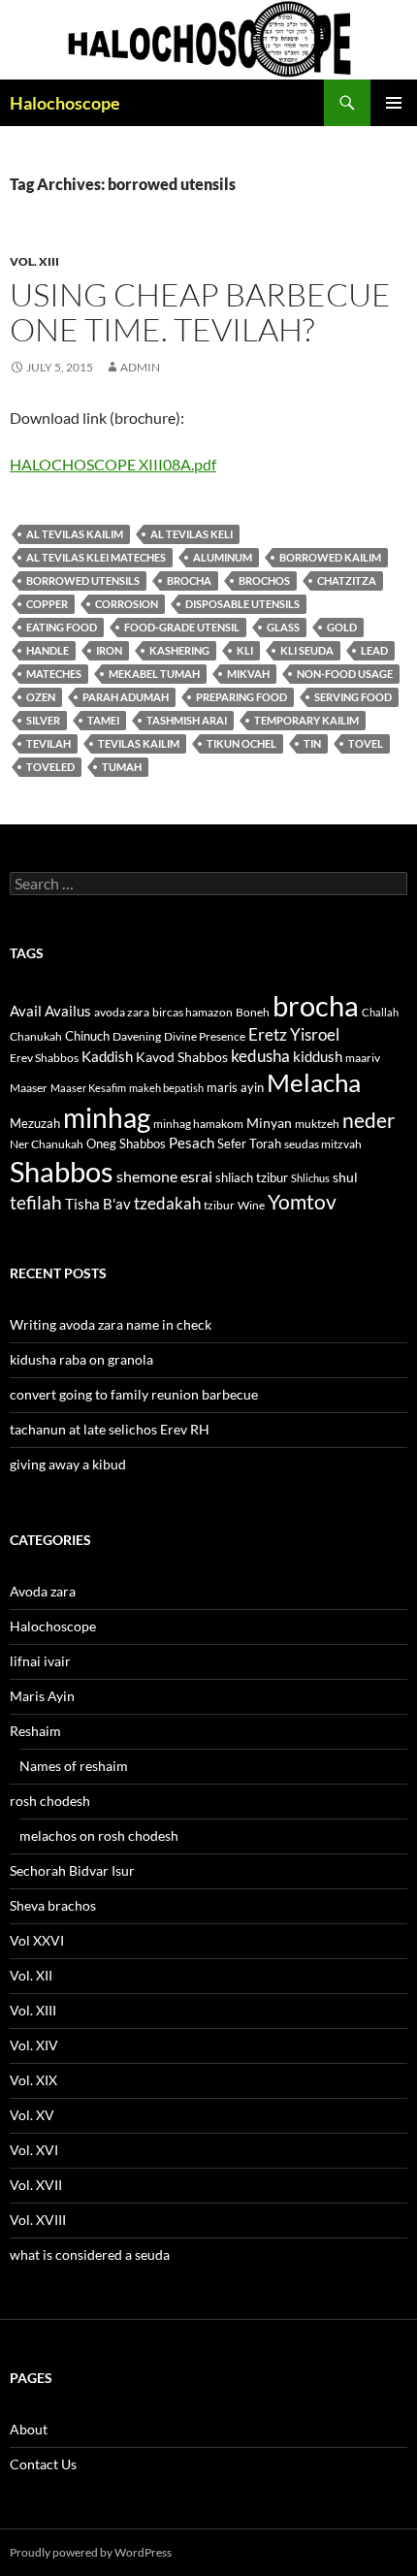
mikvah (248, 674)
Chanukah (36, 1036)
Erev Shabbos (44, 1058)
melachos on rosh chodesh (99, 1835)
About (29, 2429)
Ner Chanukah (47, 1144)
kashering (179, 650)
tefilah (36, 1202)
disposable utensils (242, 604)
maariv (363, 1058)
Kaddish (107, 1057)
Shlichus (310, 1178)
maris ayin (235, 1087)
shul (345, 1177)
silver (43, 720)
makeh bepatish (166, 1088)
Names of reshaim (74, 1766)
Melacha (314, 1082)
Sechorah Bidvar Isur (72, 1870)
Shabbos (62, 1171)
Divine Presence (205, 1036)
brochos (264, 580)
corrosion (127, 604)
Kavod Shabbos (182, 1057)
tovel (366, 743)
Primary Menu (394, 103)
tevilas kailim (139, 743)
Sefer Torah (249, 1143)
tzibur (219, 1205)
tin (312, 743)
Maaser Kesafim (88, 1088)
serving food (353, 697)
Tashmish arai (187, 720)
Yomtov (302, 1202)
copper (47, 604)
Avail (26, 1011)
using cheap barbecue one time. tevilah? (200, 312)
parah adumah (126, 697)
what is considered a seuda (90, 2254)
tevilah (48, 743)
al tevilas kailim (75, 534)
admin (140, 367)
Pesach (192, 1143)
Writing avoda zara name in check (111, 1324)
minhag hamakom (198, 1124)
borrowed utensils (83, 580)
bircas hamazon (192, 1012)
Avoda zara (43, 1591)
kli (245, 650)
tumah (122, 767)
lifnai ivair (40, 1661)
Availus (68, 1011)
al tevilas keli (192, 534)
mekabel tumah (154, 674)
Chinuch (87, 1036)
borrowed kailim (330, 557)
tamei (103, 720)
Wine (251, 1205)
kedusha (260, 1056)
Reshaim (35, 1731)
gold (342, 627)
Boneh (253, 1012)
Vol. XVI (34, 2150)
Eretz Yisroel (294, 1034)
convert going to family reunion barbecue (134, 1394)
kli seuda (307, 650)
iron (109, 650)
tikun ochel (241, 743)
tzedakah (167, 1203)
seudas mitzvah (323, 1144)
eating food (62, 627)
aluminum (223, 557)
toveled (50, 767)
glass (283, 627)
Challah (380, 1012)
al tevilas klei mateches (96, 557)
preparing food (241, 697)
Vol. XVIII (38, 2220)
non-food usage (345, 674)
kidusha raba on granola (81, 1359)
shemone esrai (164, 1176)
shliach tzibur (252, 1177)
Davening (137, 1036)
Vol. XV (32, 2115)
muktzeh (317, 1124)
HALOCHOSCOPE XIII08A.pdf (113, 464)
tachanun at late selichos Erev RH (110, 1429)
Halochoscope (65, 103)
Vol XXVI (37, 1940)
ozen (41, 697)
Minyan (269, 1123)
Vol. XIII (34, 261)
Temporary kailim (306, 720)
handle (48, 650)
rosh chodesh (50, 1801)
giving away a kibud (68, 1464)
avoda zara (122, 1012)
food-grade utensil (182, 627)
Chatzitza (347, 580)
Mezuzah (35, 1123)
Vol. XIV (34, 2045)
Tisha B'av (98, 1204)
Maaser (29, 1088)
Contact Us (43, 2464)
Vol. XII (31, 1975)
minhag (107, 1117)
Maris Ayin (42, 1696)
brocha (189, 580)
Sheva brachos (53, 1905)
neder (369, 1120)
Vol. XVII (36, 2185)
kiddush (318, 1056)
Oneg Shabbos (126, 1143)
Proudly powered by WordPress (91, 2552)
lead (374, 650)
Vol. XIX (33, 2080)
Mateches (54, 674)
